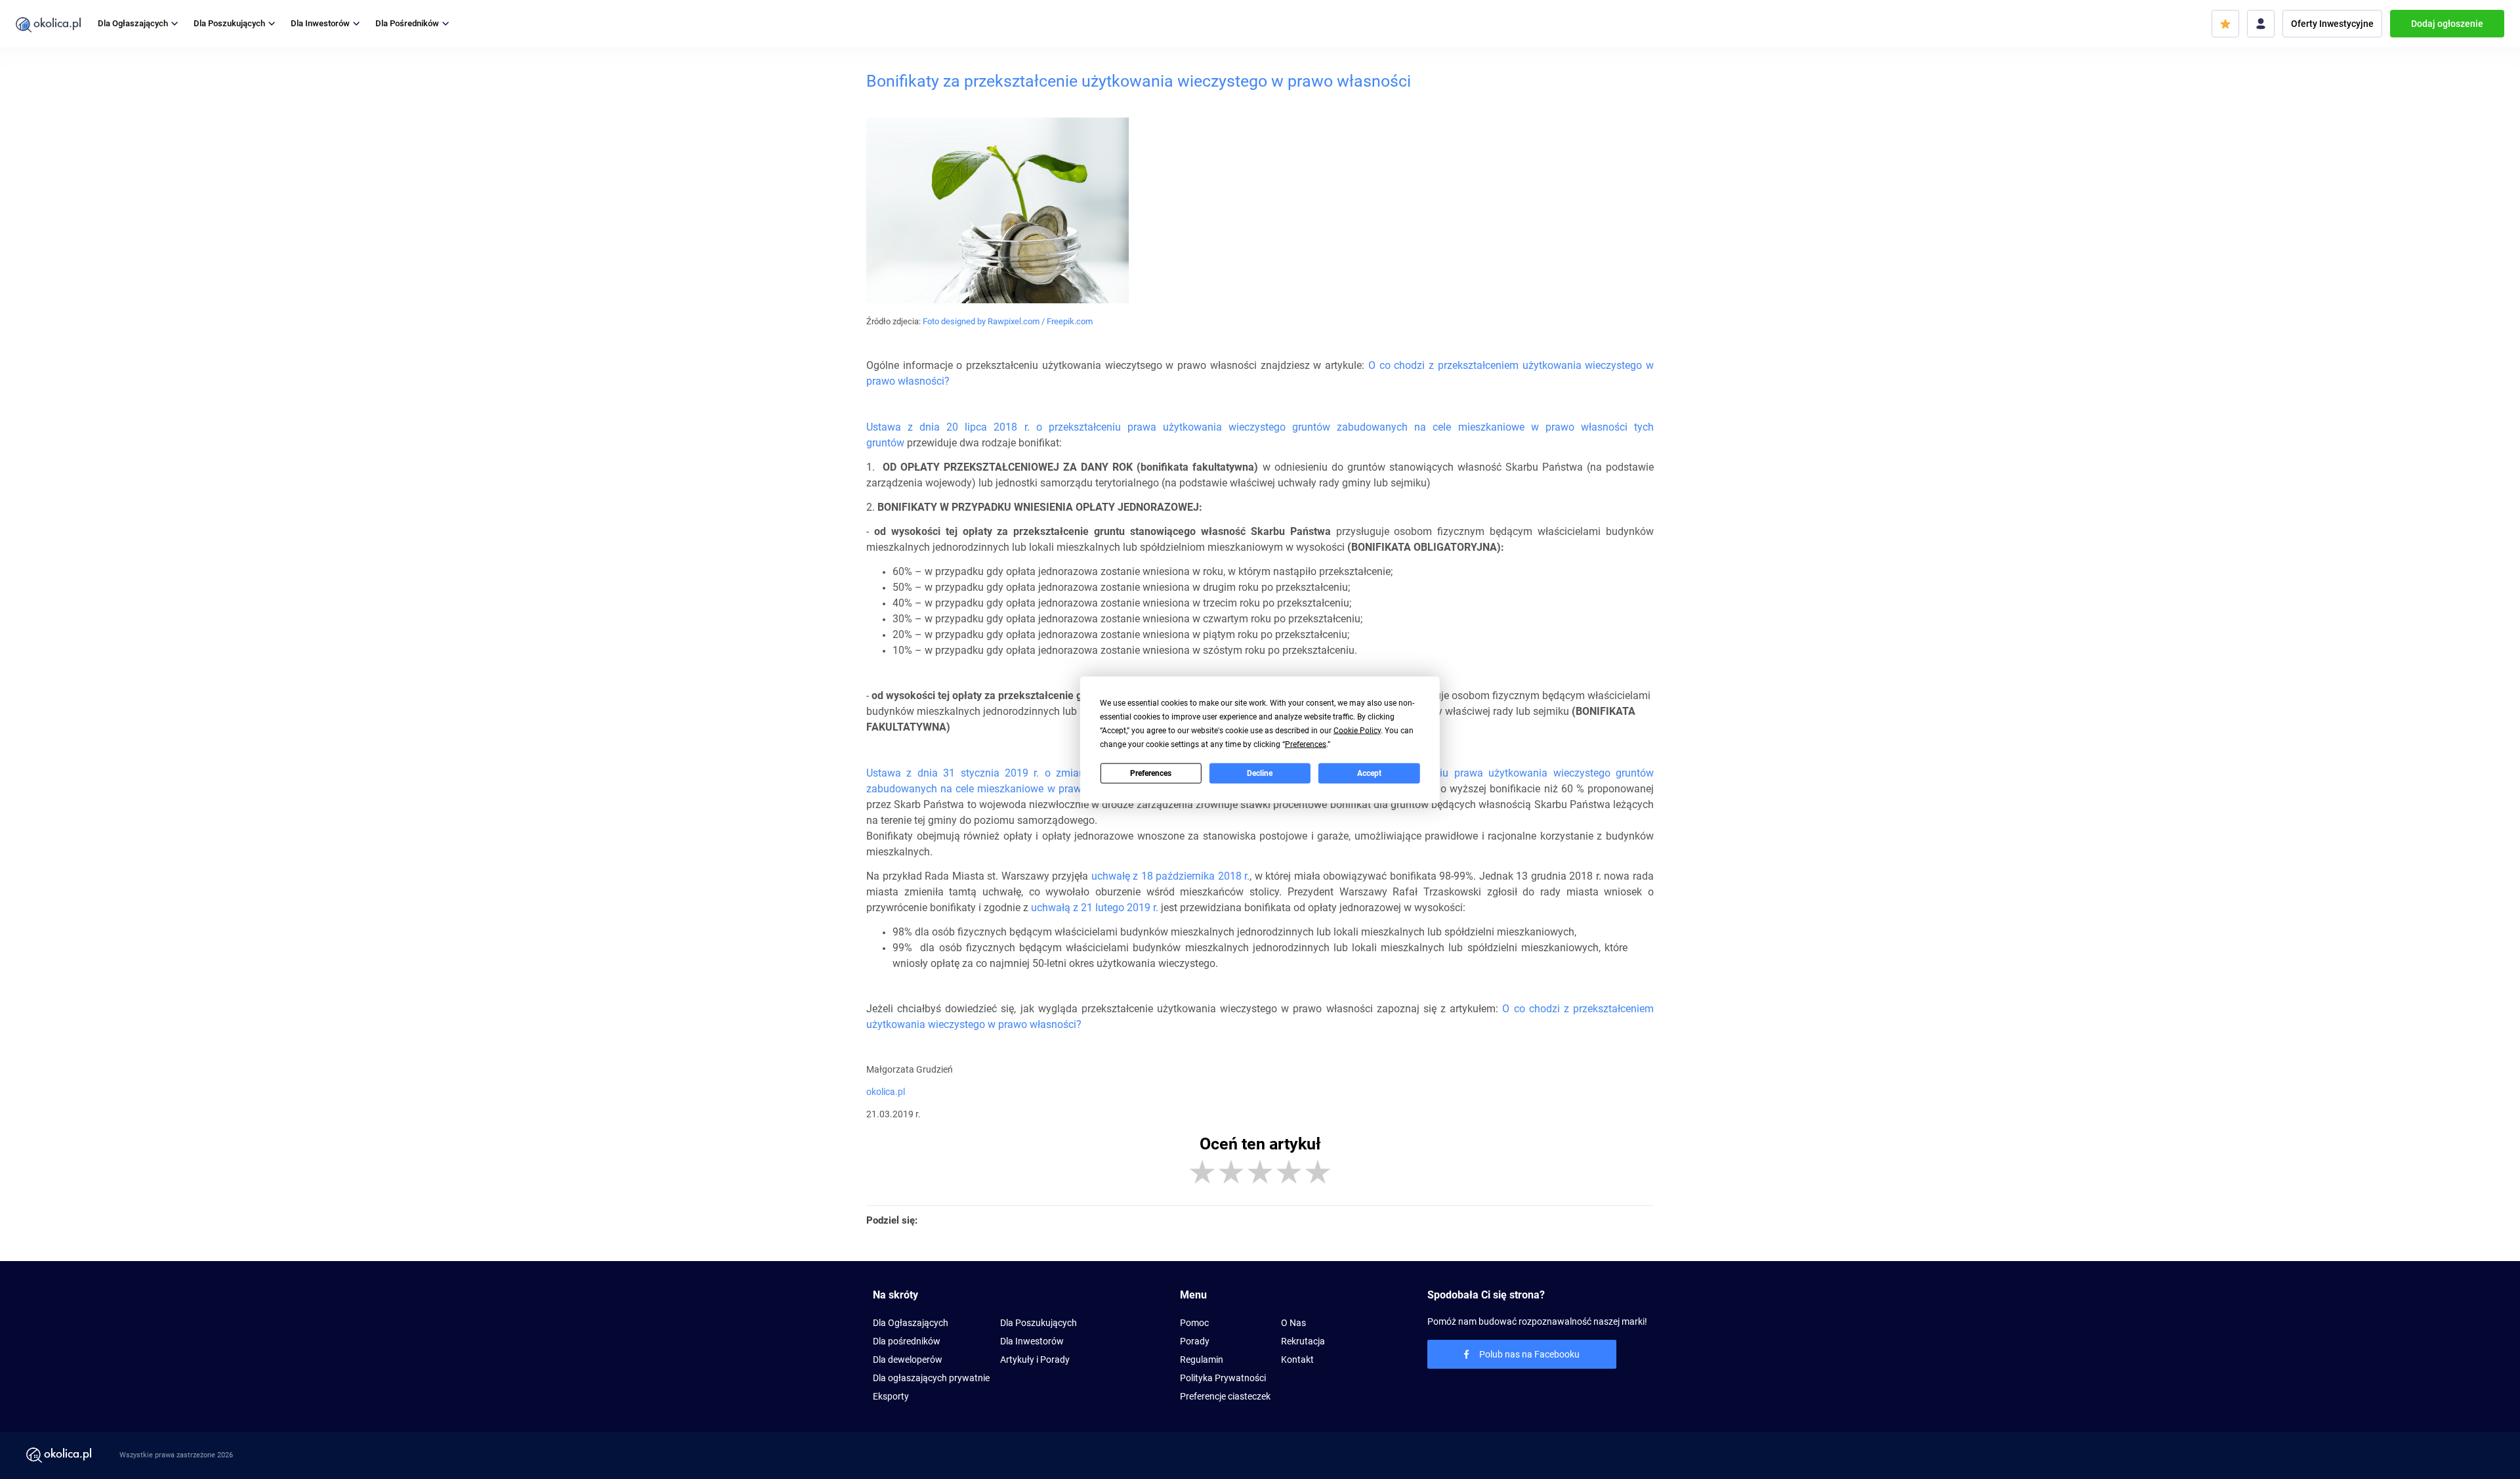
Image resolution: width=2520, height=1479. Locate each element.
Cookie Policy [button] (1357, 730)
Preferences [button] (1306, 744)
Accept (1369, 773)
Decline (1260, 773)
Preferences (1151, 773)
